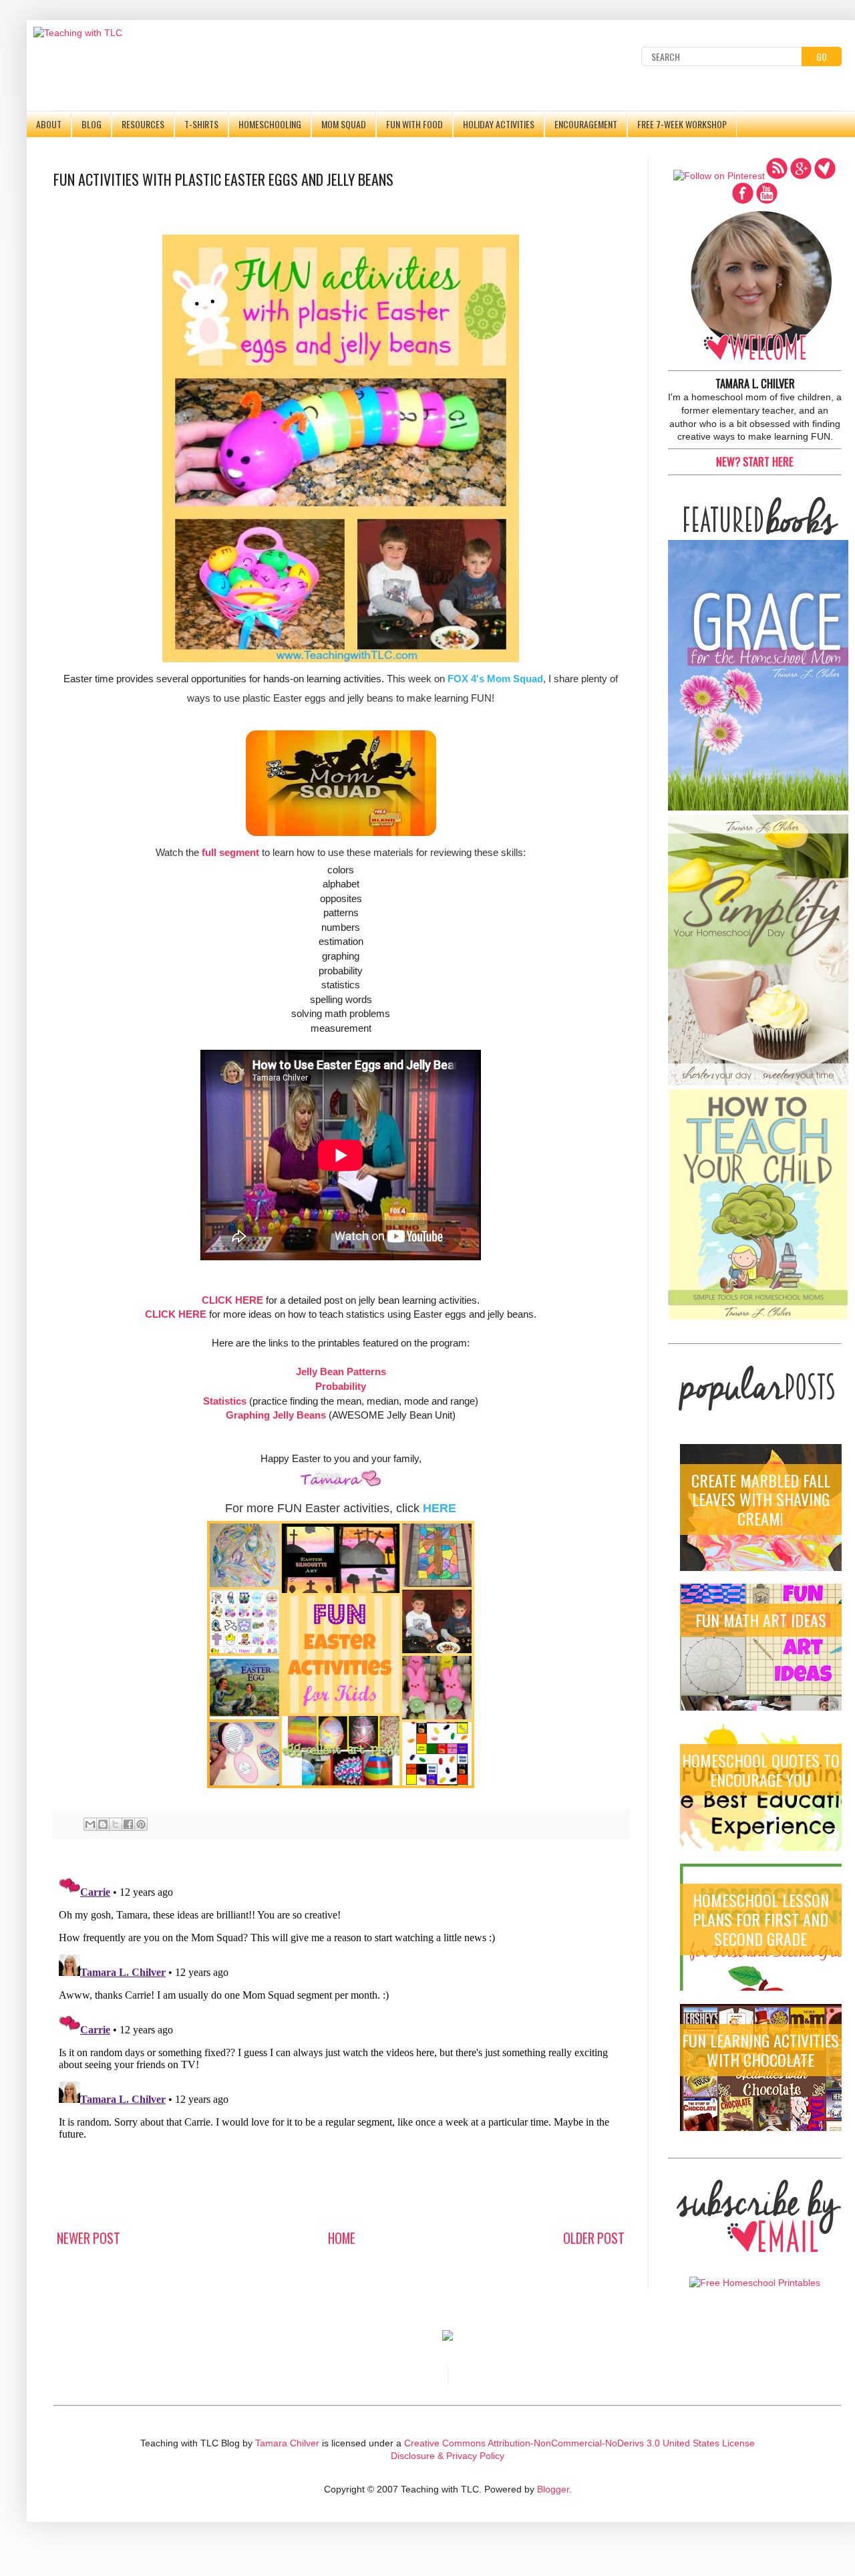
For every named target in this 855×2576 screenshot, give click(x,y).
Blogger (553, 2489)
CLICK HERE (232, 1300)
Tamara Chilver (287, 2443)
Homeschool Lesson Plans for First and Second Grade (761, 1919)
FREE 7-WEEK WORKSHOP (682, 124)
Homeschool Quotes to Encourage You (761, 1770)
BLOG (92, 124)
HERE (440, 1508)
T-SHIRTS (201, 124)
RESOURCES (143, 124)
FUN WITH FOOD (414, 124)
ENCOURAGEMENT (586, 124)
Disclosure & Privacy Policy (448, 2456)
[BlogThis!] (103, 1824)
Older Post (594, 2238)
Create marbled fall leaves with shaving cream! (761, 1499)
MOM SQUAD (344, 124)
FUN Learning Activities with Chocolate (760, 2050)
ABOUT (49, 124)
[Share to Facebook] (128, 1824)
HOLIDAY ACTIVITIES (499, 124)
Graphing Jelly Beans (276, 1415)
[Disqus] (341, 2036)
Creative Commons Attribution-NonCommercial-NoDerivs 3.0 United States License (579, 2443)
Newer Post (89, 2238)
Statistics (225, 1401)
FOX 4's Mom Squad (495, 679)
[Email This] (90, 1824)
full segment (230, 852)
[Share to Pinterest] (141, 1824)
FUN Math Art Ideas (761, 1620)
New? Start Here (755, 461)
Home (342, 2238)
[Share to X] (116, 1824)
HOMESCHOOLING (270, 124)
